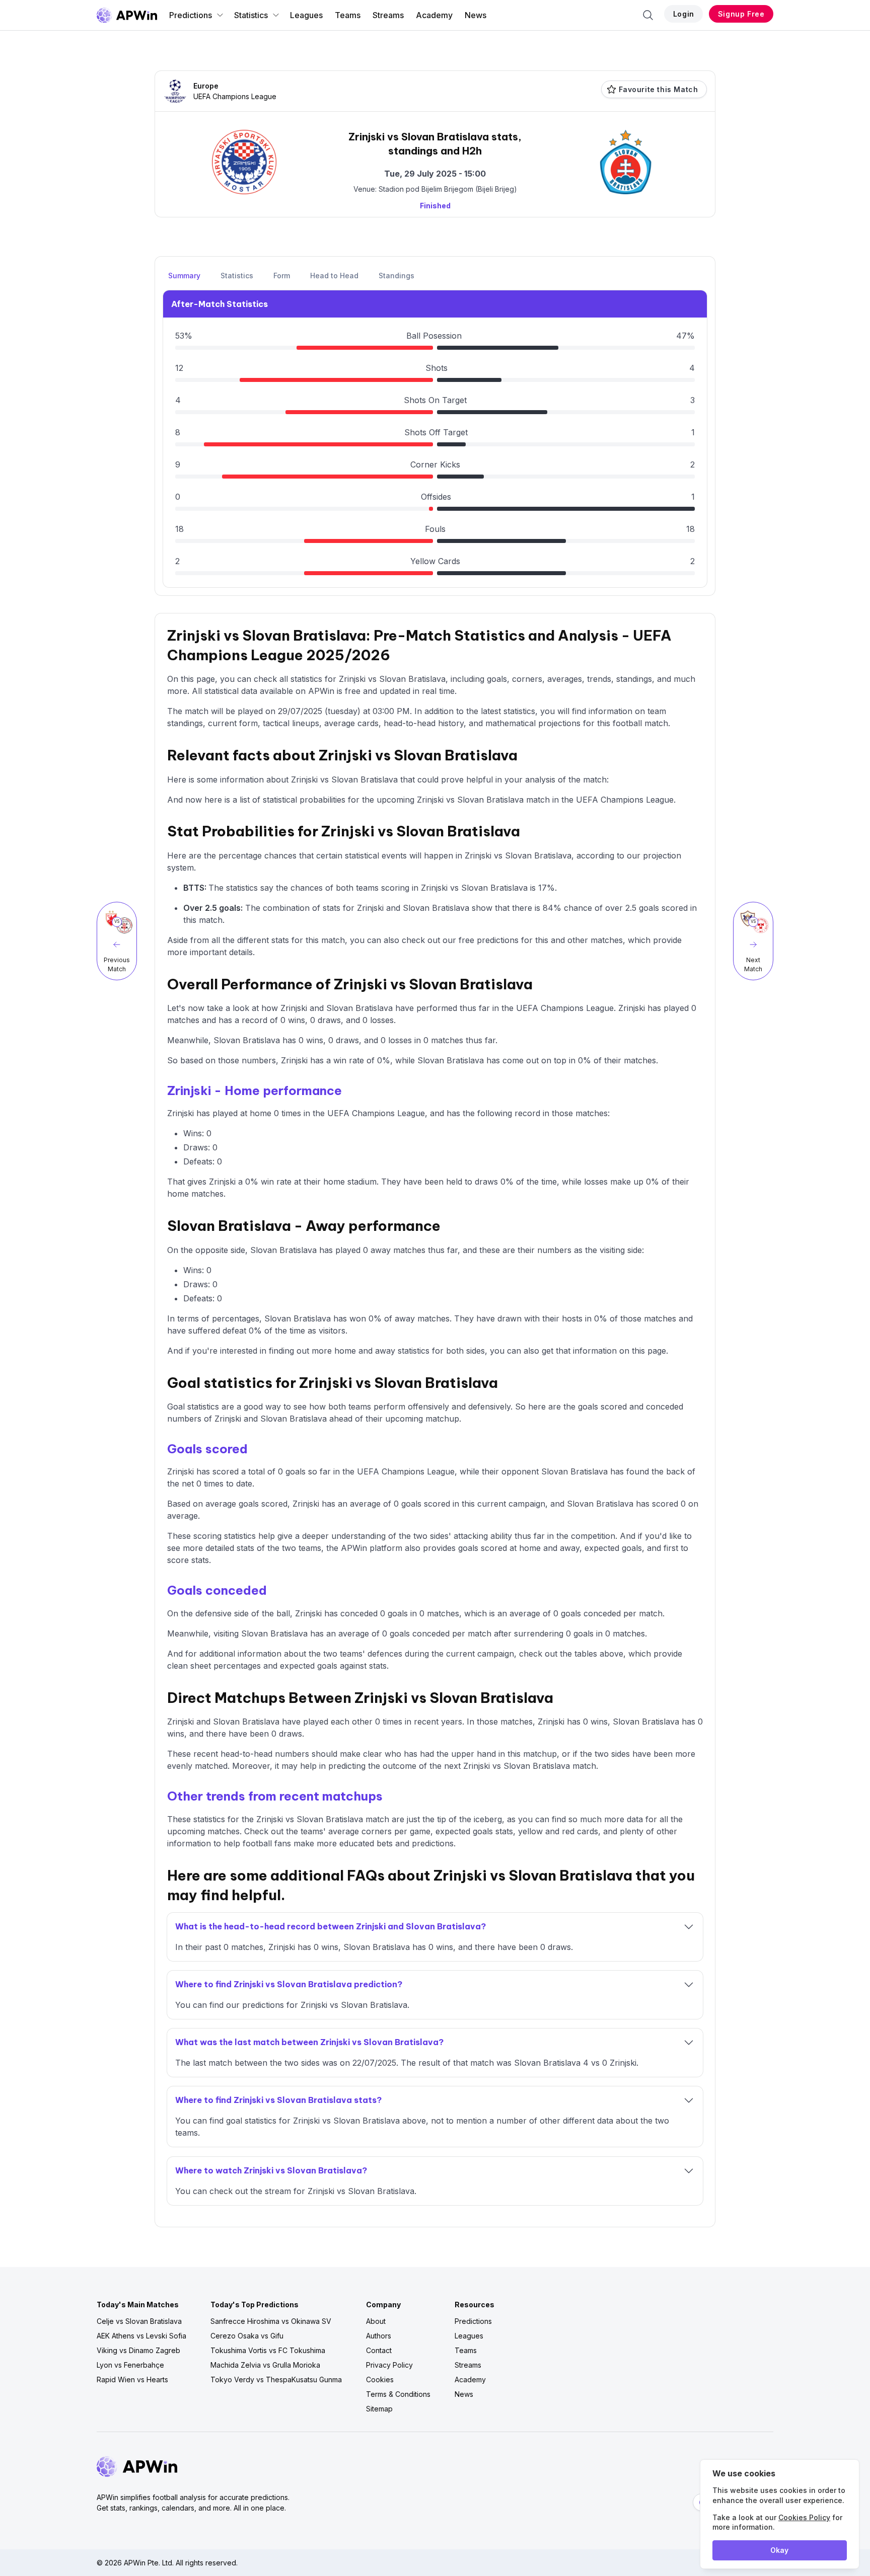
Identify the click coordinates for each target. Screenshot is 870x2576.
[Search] (648, 15)
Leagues (306, 15)
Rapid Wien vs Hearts (132, 2379)
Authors (379, 2336)
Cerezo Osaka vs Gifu (247, 2336)
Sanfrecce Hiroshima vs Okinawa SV (271, 2321)
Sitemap (379, 2409)
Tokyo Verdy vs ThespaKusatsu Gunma (276, 2379)
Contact (379, 2350)
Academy (434, 15)
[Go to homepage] (127, 15)
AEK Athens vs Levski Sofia (141, 2336)
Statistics (251, 15)
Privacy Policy (389, 2365)
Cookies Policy (804, 2517)
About (376, 2321)
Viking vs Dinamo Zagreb (138, 2350)
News (476, 15)
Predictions (191, 15)
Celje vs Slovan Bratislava (139, 2321)
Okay (779, 2550)
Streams (388, 15)
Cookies (380, 2379)
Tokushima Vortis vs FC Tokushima (268, 2350)
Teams (348, 15)
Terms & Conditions (398, 2394)
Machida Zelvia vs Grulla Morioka (265, 2365)
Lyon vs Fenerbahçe (130, 2365)
